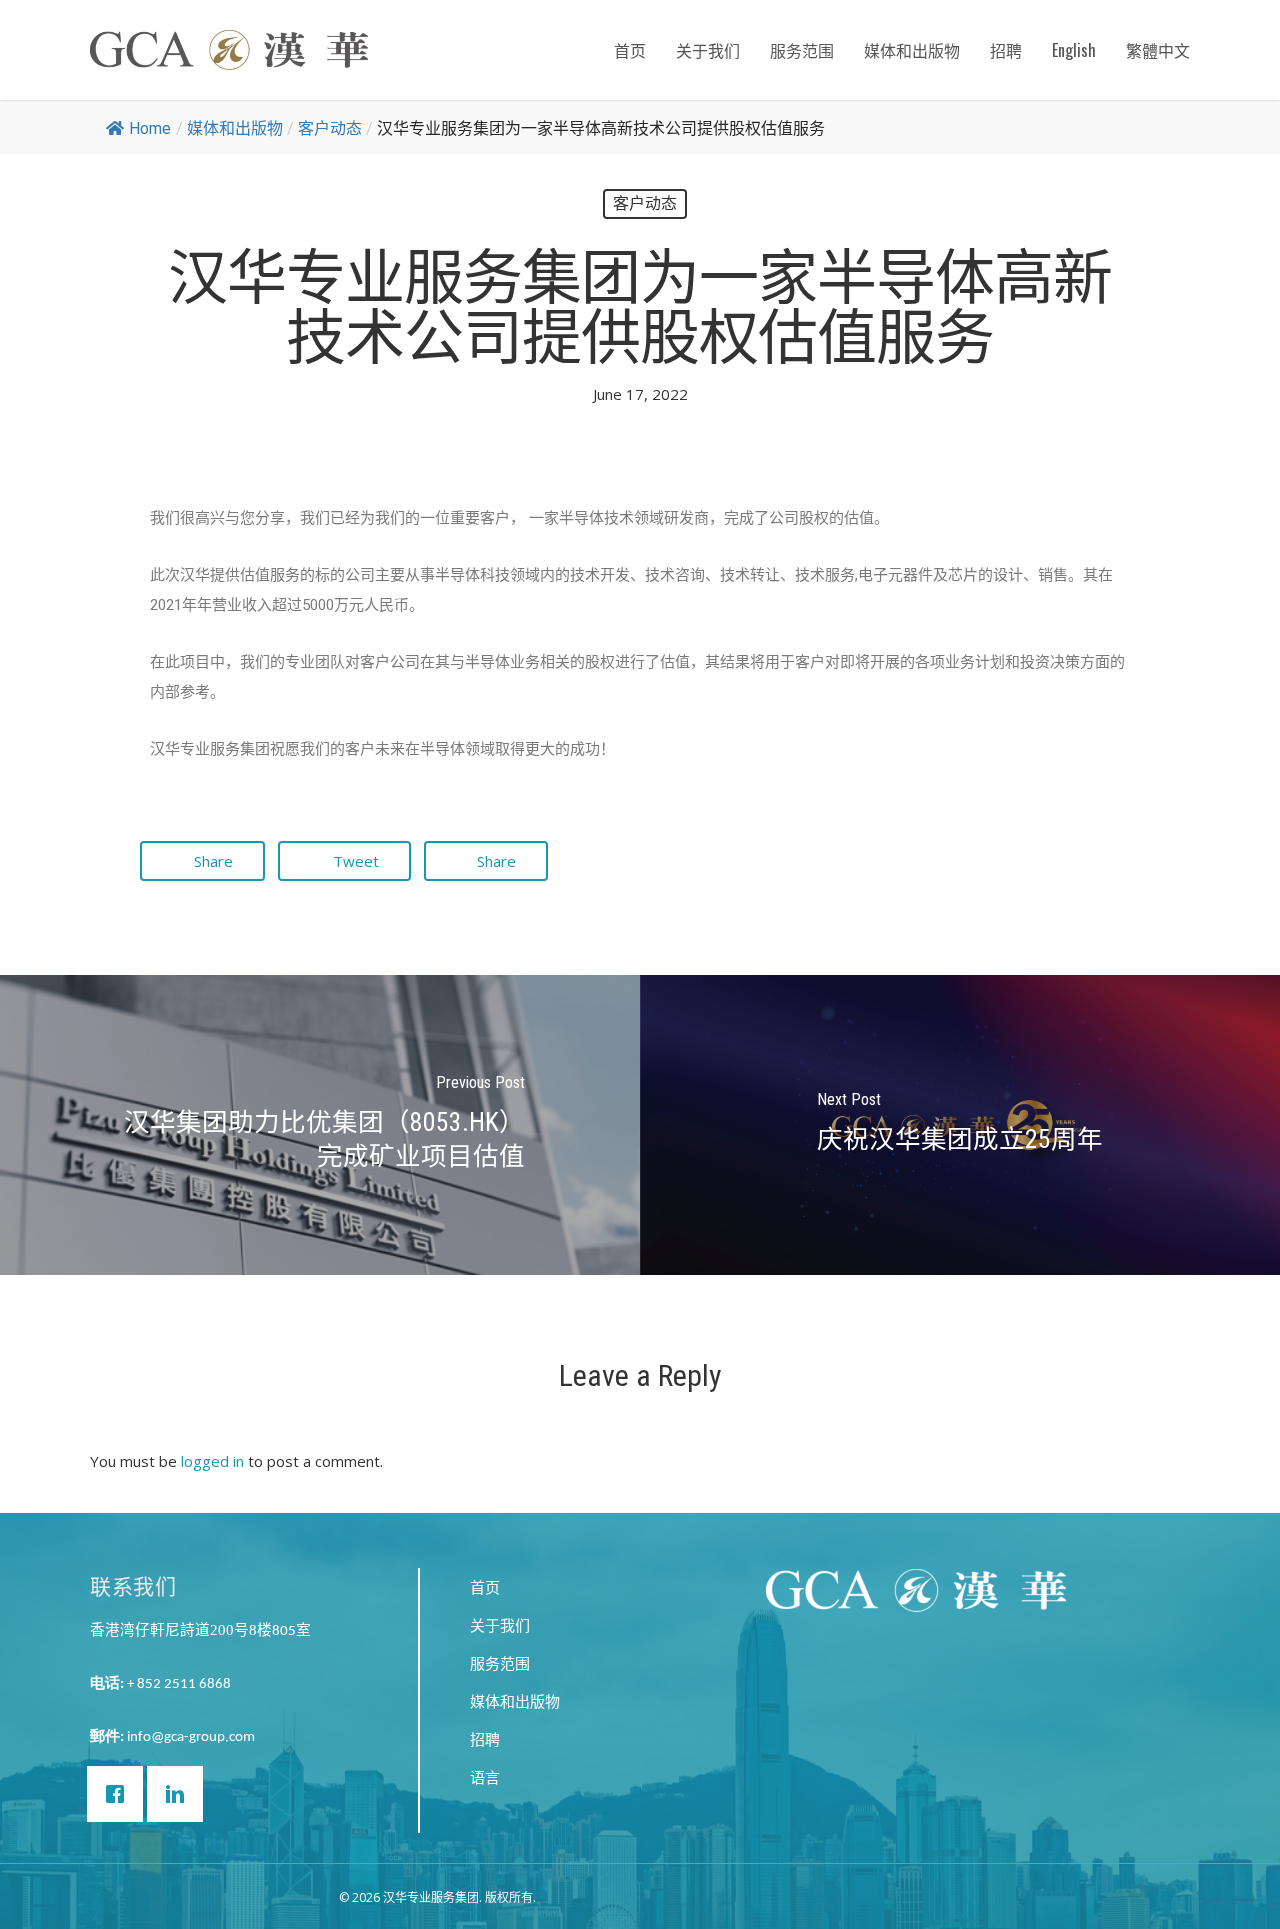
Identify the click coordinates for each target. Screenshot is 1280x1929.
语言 (485, 1777)
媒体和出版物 (912, 50)
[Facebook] (120, 1794)
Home (150, 128)
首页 (630, 50)
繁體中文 (1158, 50)
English (1074, 50)
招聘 (1006, 50)
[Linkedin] (180, 1794)
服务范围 (802, 50)
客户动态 (330, 128)
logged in (212, 1461)
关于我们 (708, 50)
